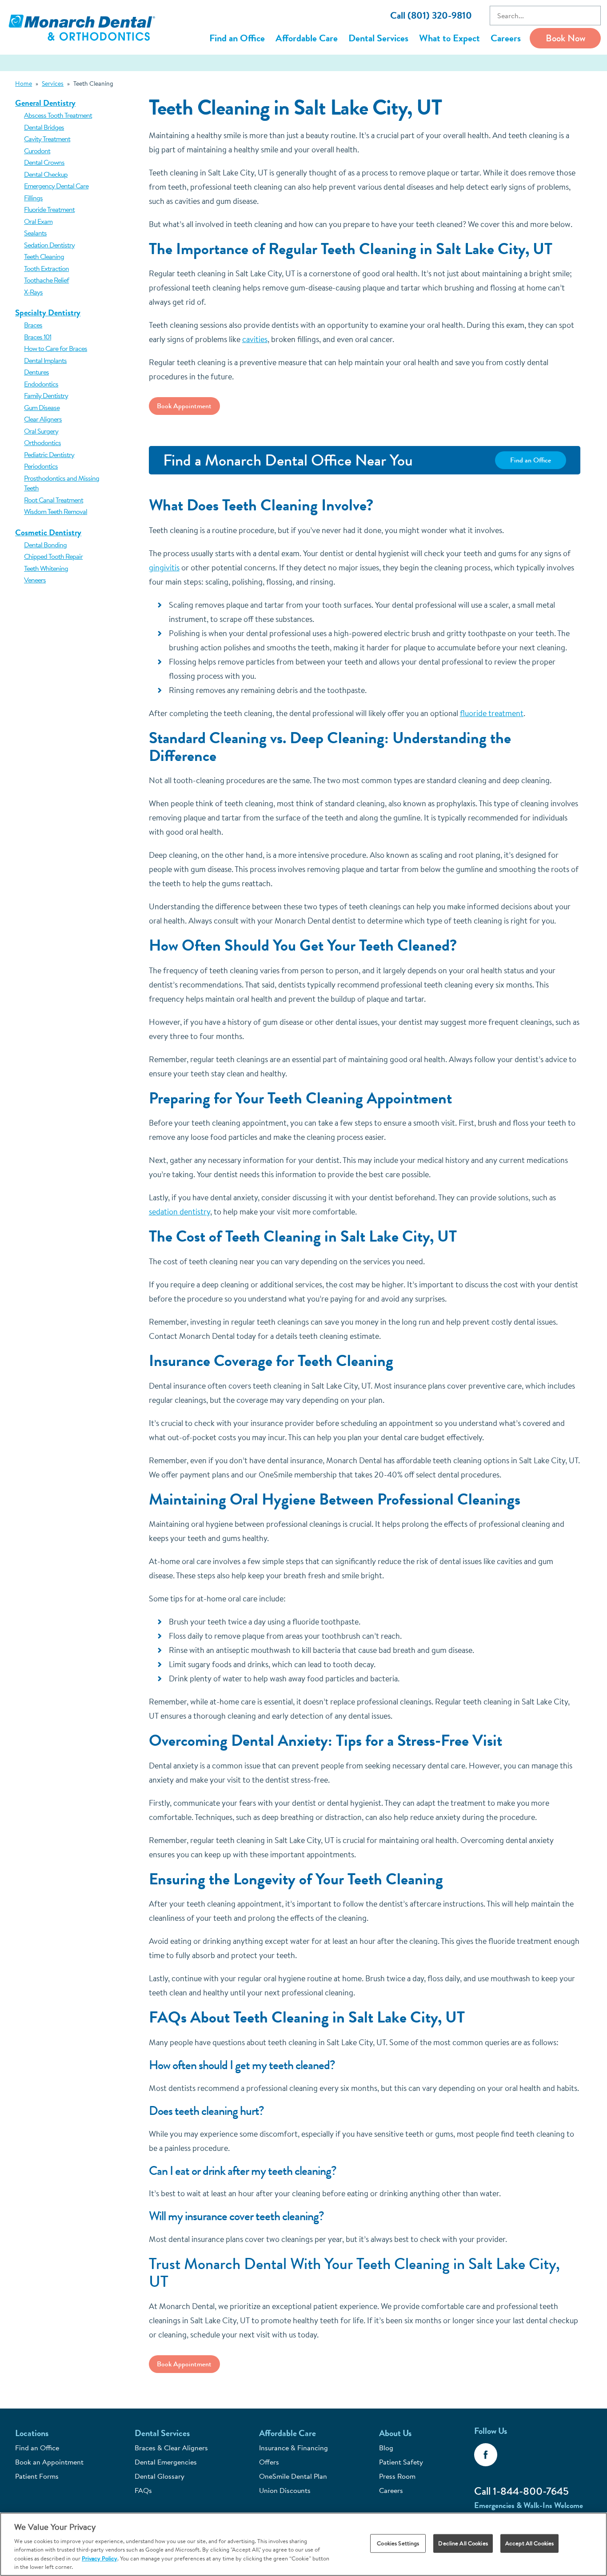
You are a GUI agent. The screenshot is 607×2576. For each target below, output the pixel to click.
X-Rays (33, 292)
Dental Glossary (160, 2476)
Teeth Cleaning (44, 256)
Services (53, 84)
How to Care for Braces (56, 348)
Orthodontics (42, 442)
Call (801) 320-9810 (431, 15)
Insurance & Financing (294, 2448)
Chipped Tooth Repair (53, 556)
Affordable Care (307, 38)
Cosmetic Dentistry (48, 532)
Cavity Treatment (47, 139)
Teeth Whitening (46, 568)
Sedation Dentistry (49, 245)
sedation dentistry (180, 1212)
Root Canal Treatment (54, 500)
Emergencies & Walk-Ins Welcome (529, 2505)
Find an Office (237, 38)
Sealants (35, 233)
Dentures (36, 372)
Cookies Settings (398, 2543)
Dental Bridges (44, 127)
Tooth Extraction (46, 268)
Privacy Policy (100, 2558)
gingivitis (164, 567)
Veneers (35, 580)
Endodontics (41, 384)
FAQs (143, 2490)
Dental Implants (45, 360)
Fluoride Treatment (49, 209)
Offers (269, 2462)
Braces (33, 325)
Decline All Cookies (463, 2543)
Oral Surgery (41, 431)
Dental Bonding (45, 545)
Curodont (37, 151)
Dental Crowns (44, 162)
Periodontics (41, 466)
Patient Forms (37, 2476)
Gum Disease (42, 407)
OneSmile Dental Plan (293, 2476)
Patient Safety (401, 2462)
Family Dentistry (46, 395)
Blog (386, 2448)
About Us (395, 2433)
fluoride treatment (492, 713)
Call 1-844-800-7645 (521, 2491)
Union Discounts (285, 2490)
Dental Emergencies (166, 2462)
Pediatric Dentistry (49, 454)
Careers (506, 38)
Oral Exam (38, 221)
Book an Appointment (49, 2462)
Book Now (565, 38)
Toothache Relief (46, 280)
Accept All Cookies (529, 2543)
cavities (255, 339)
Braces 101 (38, 337)
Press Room (397, 2476)
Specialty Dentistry (48, 313)
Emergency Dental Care (56, 186)
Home (24, 84)
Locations (32, 2433)
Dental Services (378, 38)
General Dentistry (45, 103)
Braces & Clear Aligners (171, 2448)
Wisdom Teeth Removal (56, 511)
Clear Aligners (43, 419)
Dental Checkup (46, 174)
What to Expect (449, 38)
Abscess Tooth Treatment (58, 115)
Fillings (33, 198)
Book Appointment (184, 406)
